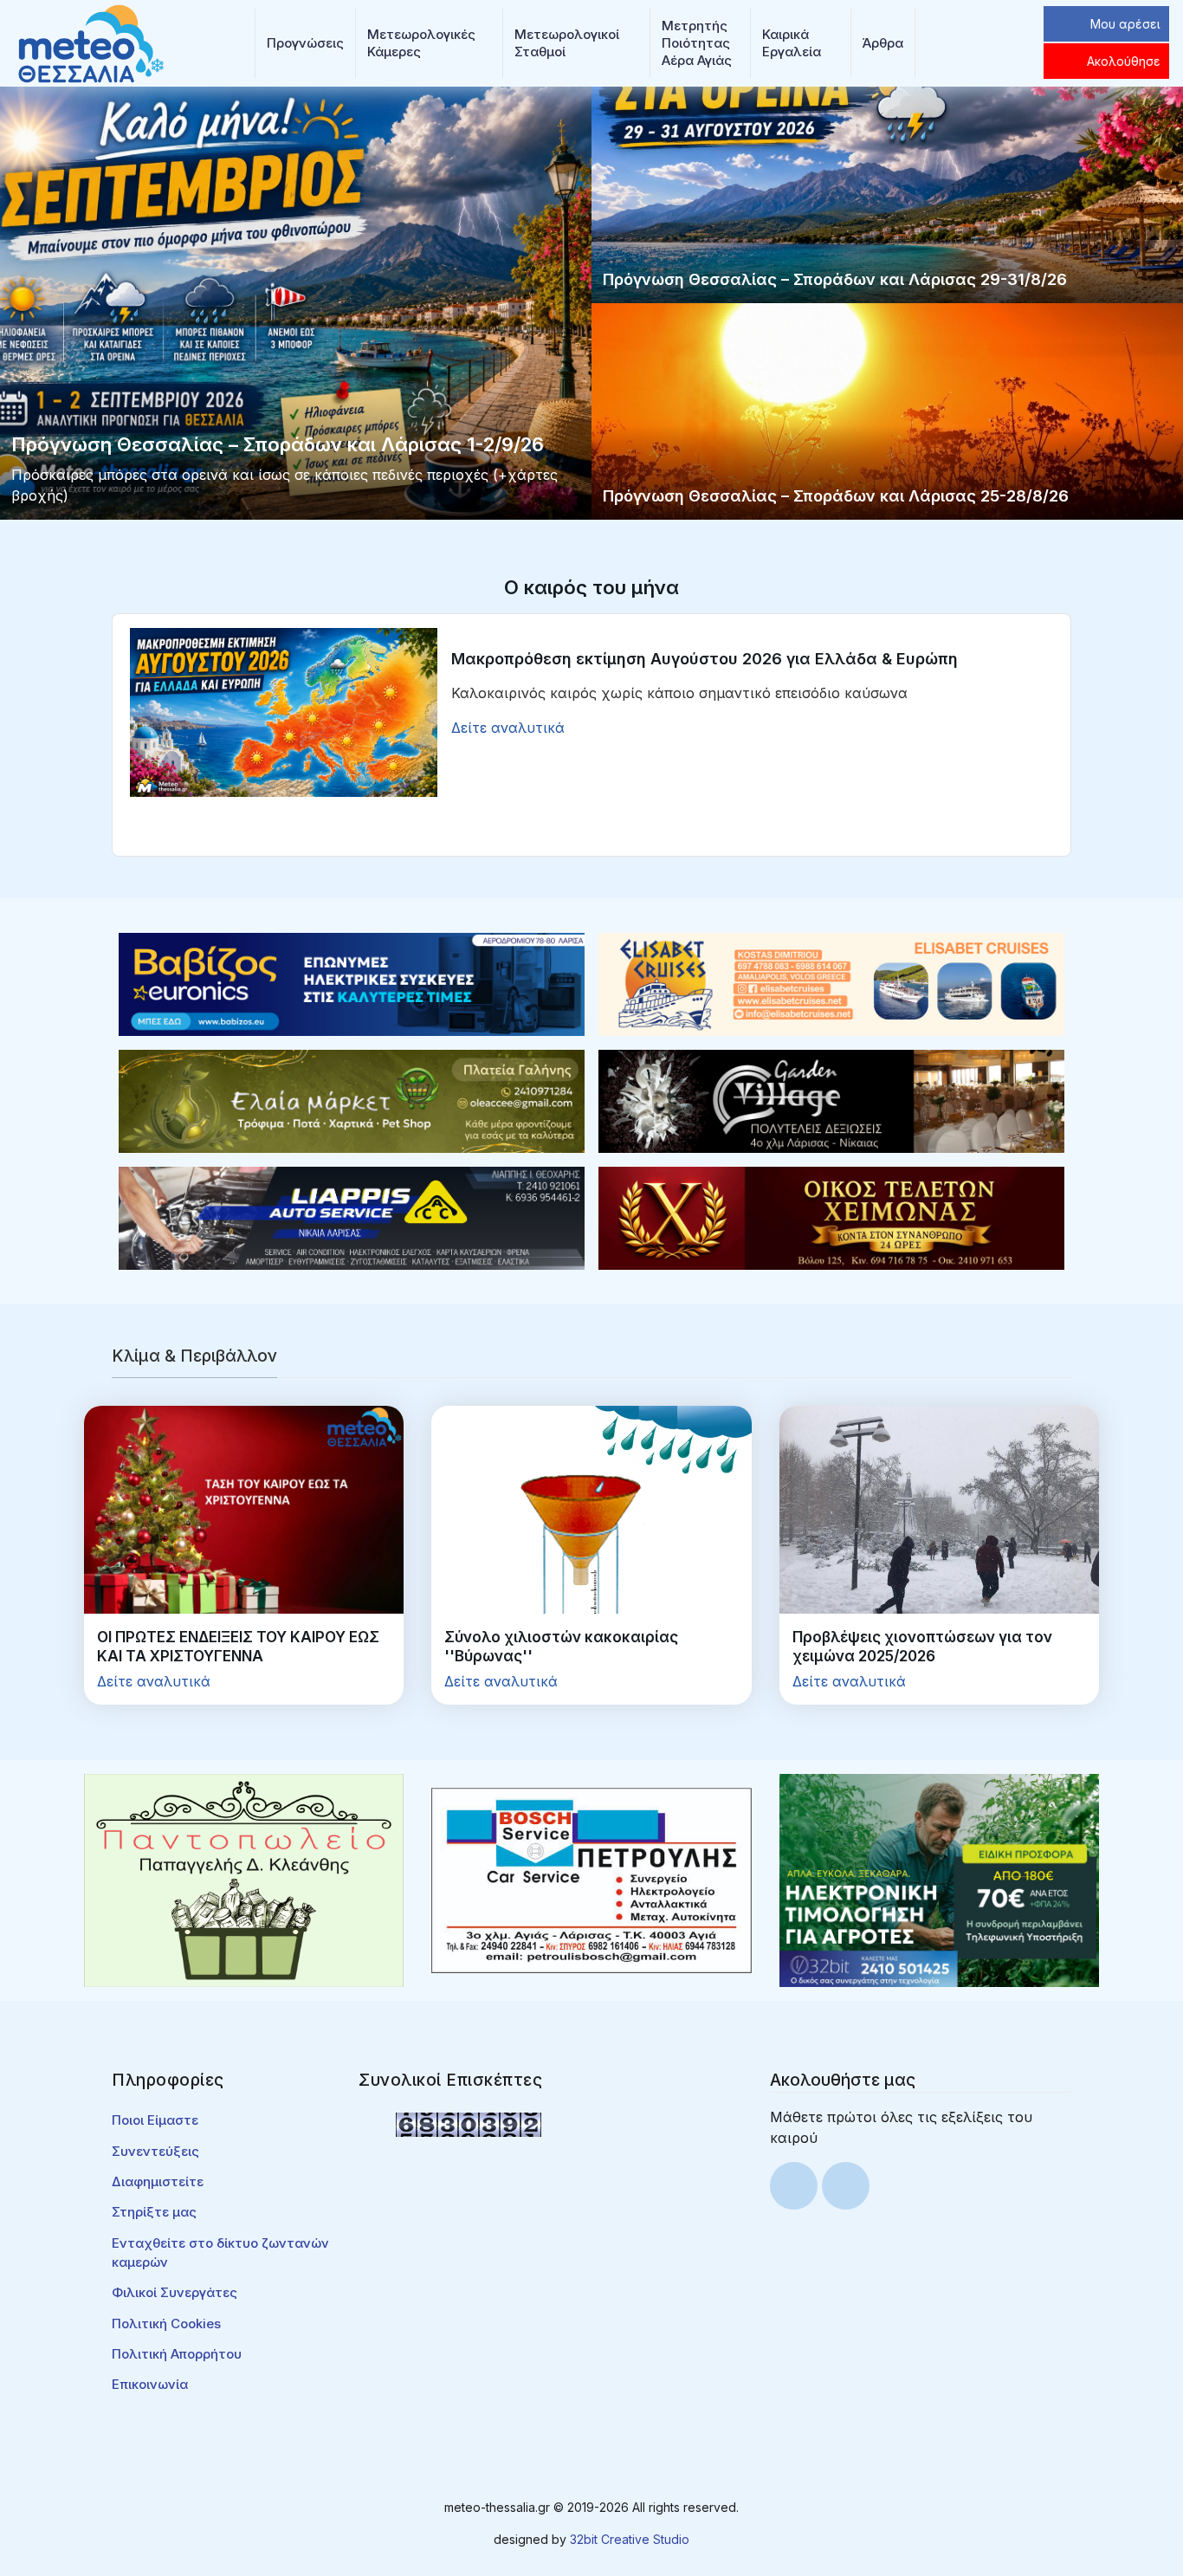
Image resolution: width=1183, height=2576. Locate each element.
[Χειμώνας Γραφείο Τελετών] (831, 1217)
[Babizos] (352, 983)
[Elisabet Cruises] (831, 983)
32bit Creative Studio (630, 2539)
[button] (305, 43)
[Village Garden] (831, 1100)
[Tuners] (939, 1880)
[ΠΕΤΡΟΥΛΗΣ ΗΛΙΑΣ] (591, 1880)
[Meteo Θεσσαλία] (91, 42)
